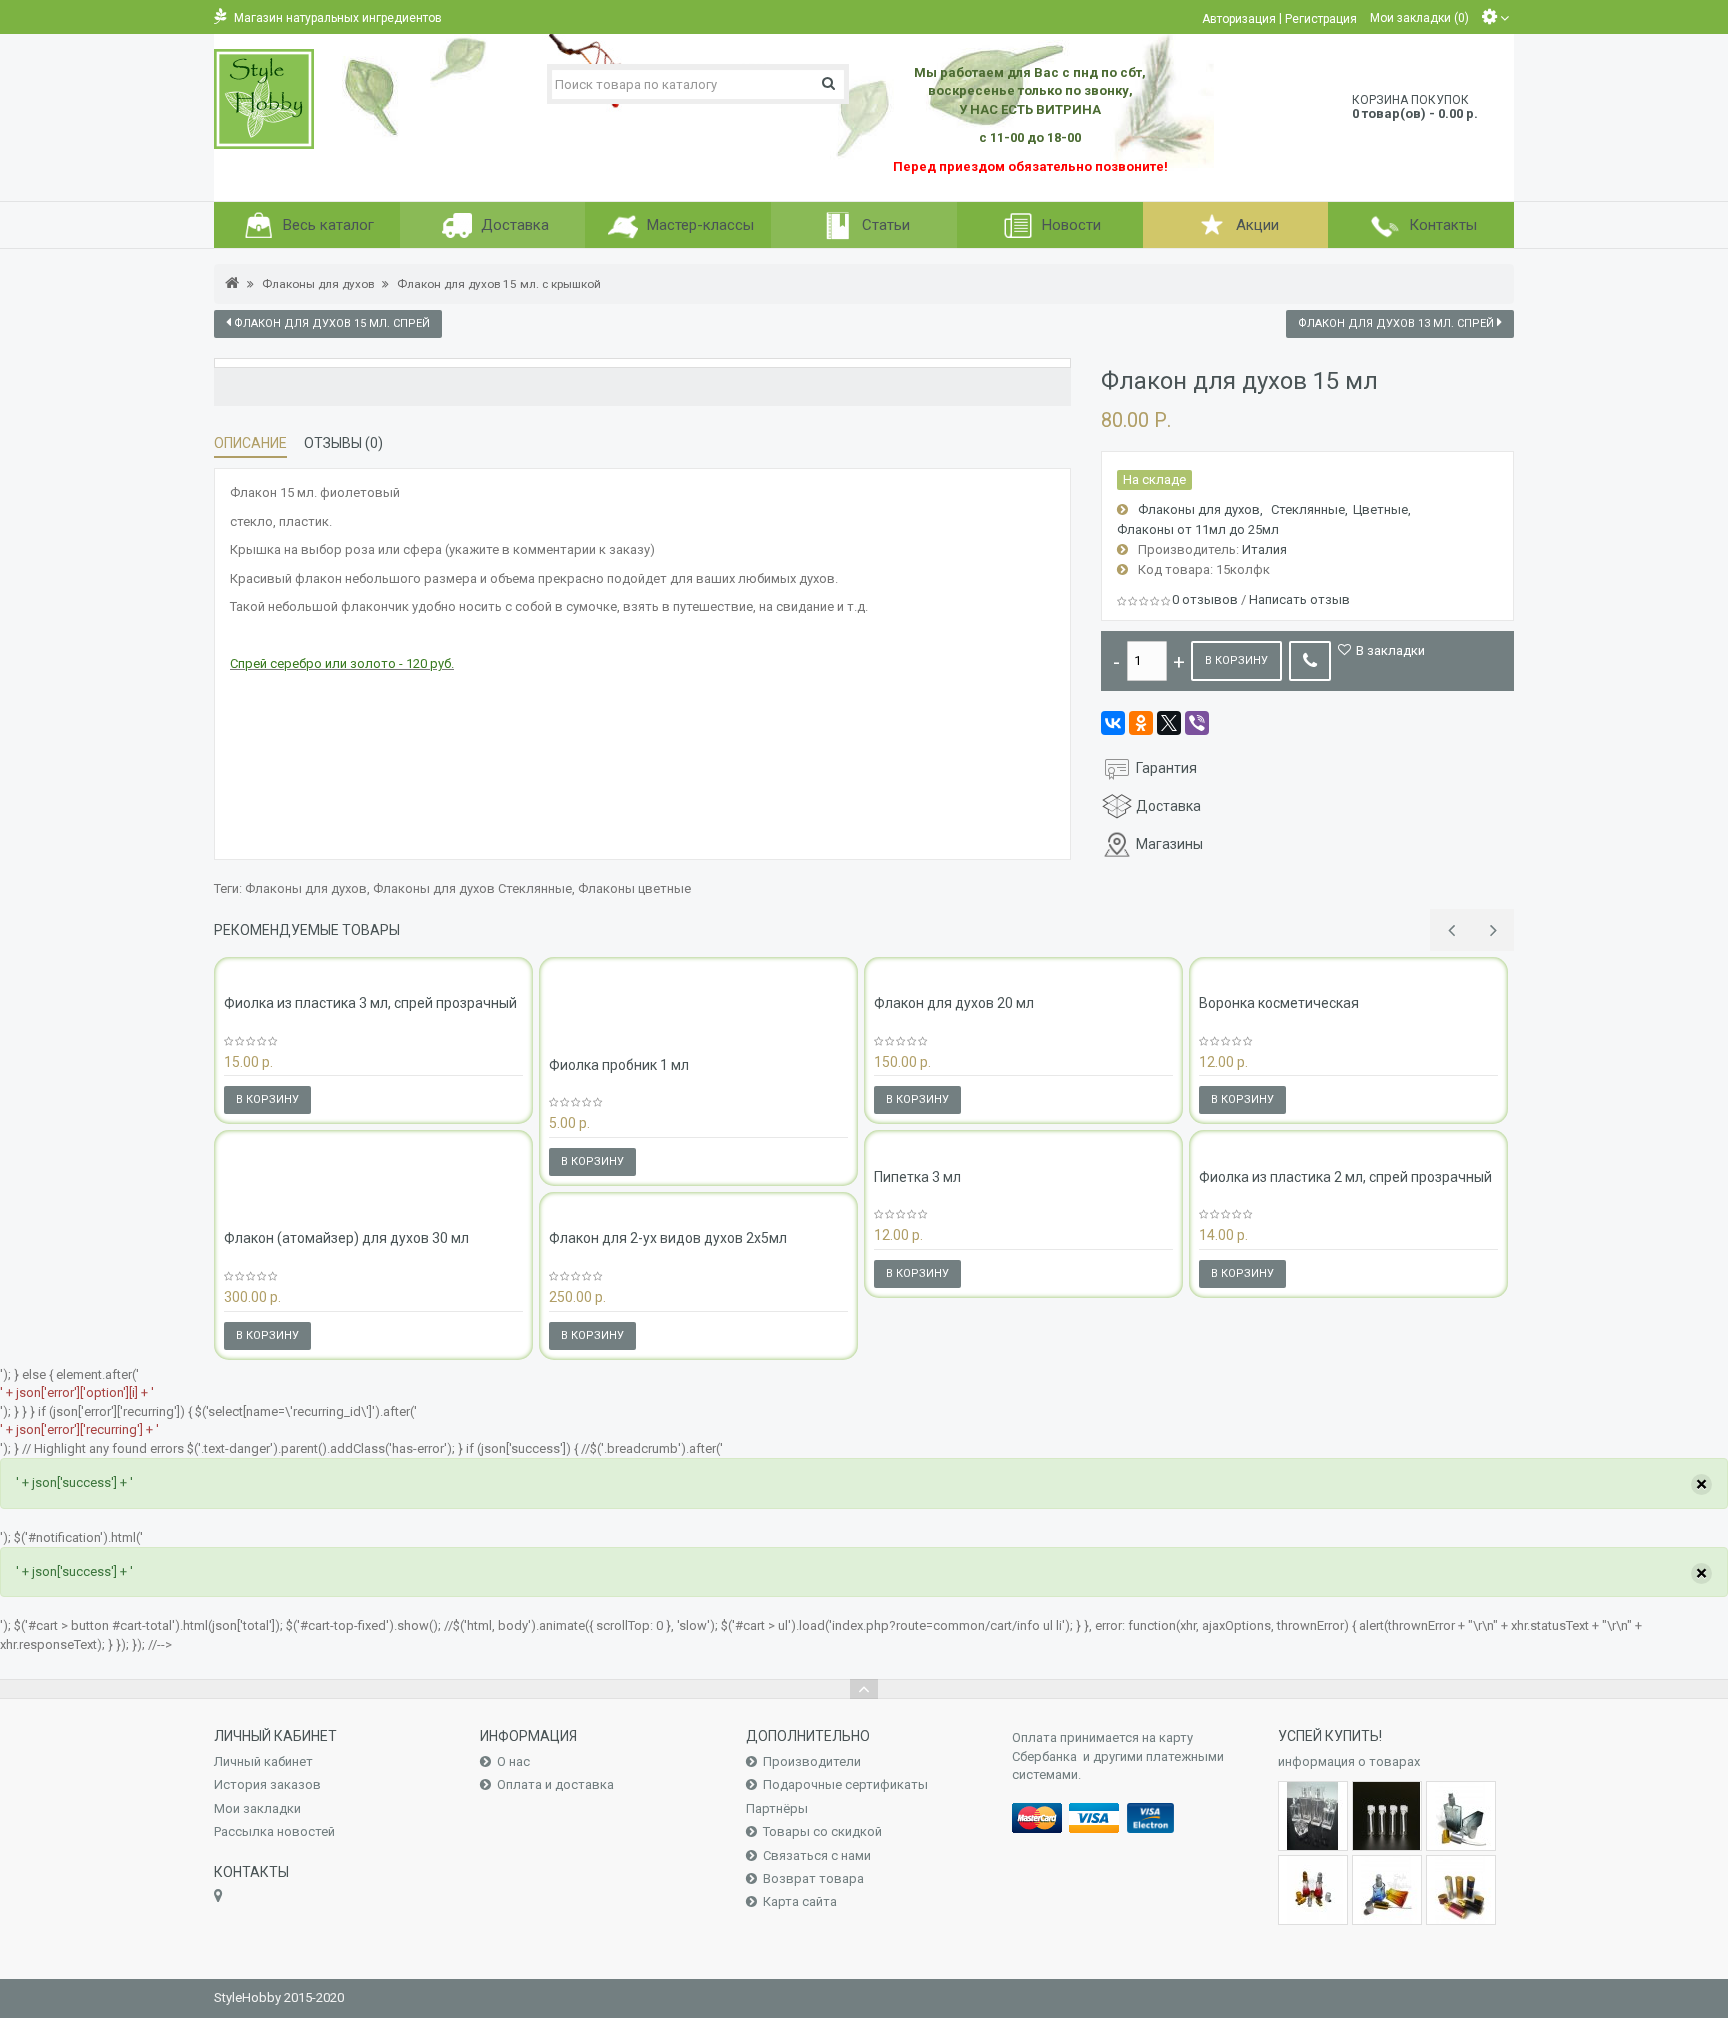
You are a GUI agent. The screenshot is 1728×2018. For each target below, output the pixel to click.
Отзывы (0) (343, 443)
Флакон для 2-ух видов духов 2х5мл (668, 1238)
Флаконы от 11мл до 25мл (1198, 529)
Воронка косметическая (1279, 1003)
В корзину (1236, 660)
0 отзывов (1205, 599)
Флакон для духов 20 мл (954, 1003)
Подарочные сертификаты (845, 1784)
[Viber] (1197, 723)
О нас (513, 1761)
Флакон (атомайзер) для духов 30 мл (346, 1238)
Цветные (1380, 509)
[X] (1169, 723)
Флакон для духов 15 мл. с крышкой (499, 284)
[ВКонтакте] (1113, 723)
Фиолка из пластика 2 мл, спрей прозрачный (1345, 1177)
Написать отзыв (1299, 599)
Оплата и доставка (555, 1784)
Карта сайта (800, 1901)
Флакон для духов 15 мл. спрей (330, 323)
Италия (1264, 549)
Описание (250, 443)
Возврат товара (813, 1878)
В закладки (1390, 650)
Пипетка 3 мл (917, 1177)
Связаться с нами (817, 1855)
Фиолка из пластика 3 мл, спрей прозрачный (370, 1003)
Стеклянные (1308, 509)
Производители (812, 1761)
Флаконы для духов (318, 284)
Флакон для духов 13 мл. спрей (1397, 323)
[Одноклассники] (1141, 723)
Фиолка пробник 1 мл (619, 1065)
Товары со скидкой (822, 1831)
